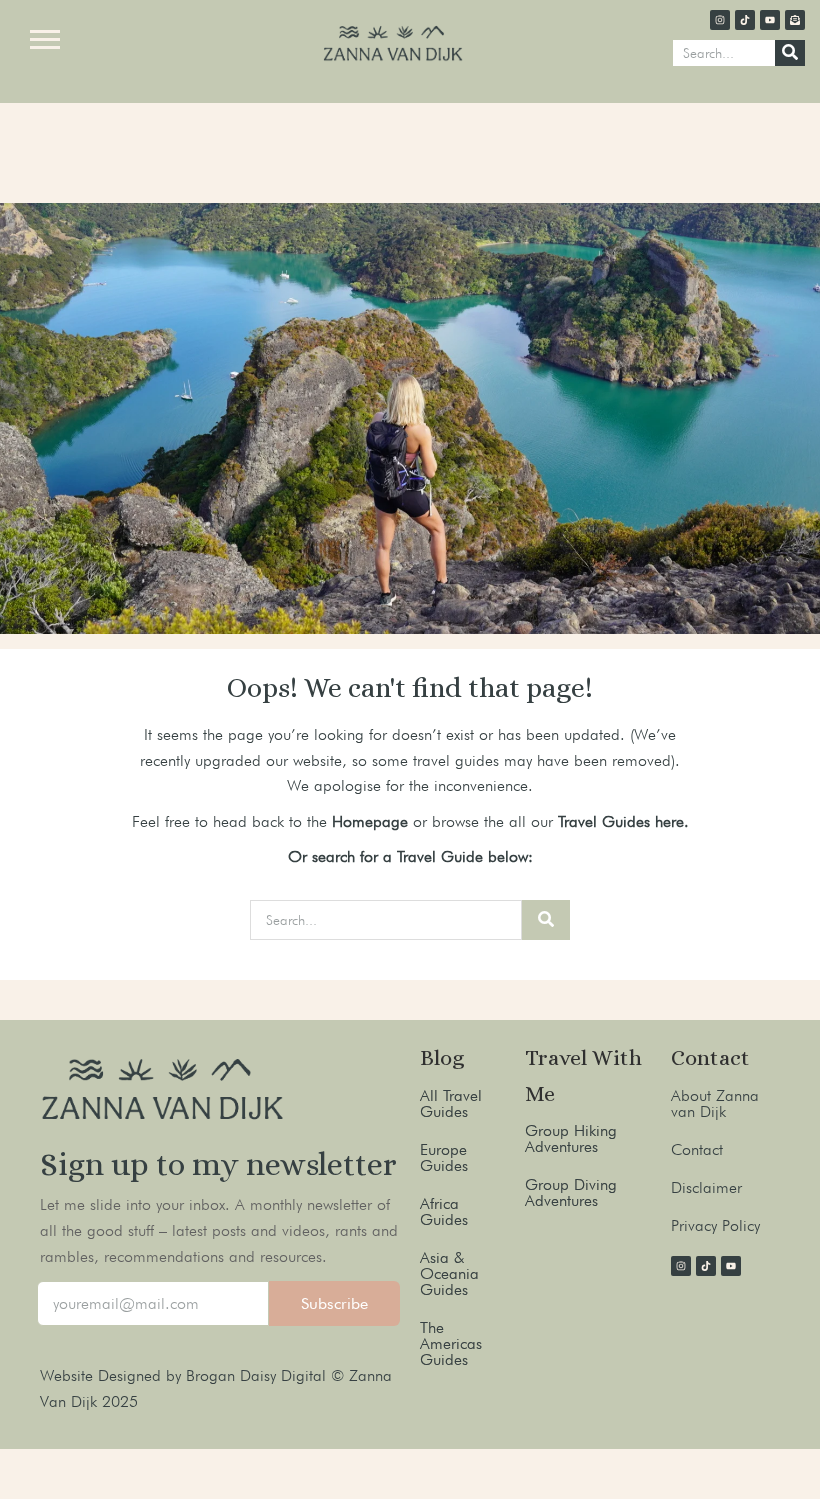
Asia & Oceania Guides (449, 1273)
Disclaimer (706, 1187)
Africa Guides (444, 1211)
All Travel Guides (451, 1103)
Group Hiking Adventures (571, 1138)
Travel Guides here (621, 821)
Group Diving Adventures (571, 1192)
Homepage (370, 821)
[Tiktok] (745, 20)
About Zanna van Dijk (715, 1103)
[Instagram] (720, 20)
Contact (697, 1149)
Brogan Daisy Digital (258, 1375)
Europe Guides (444, 1157)
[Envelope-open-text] (795, 20)
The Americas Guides (451, 1343)
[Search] (790, 53)
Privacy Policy (715, 1225)
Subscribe (334, 1303)
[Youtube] (770, 20)
